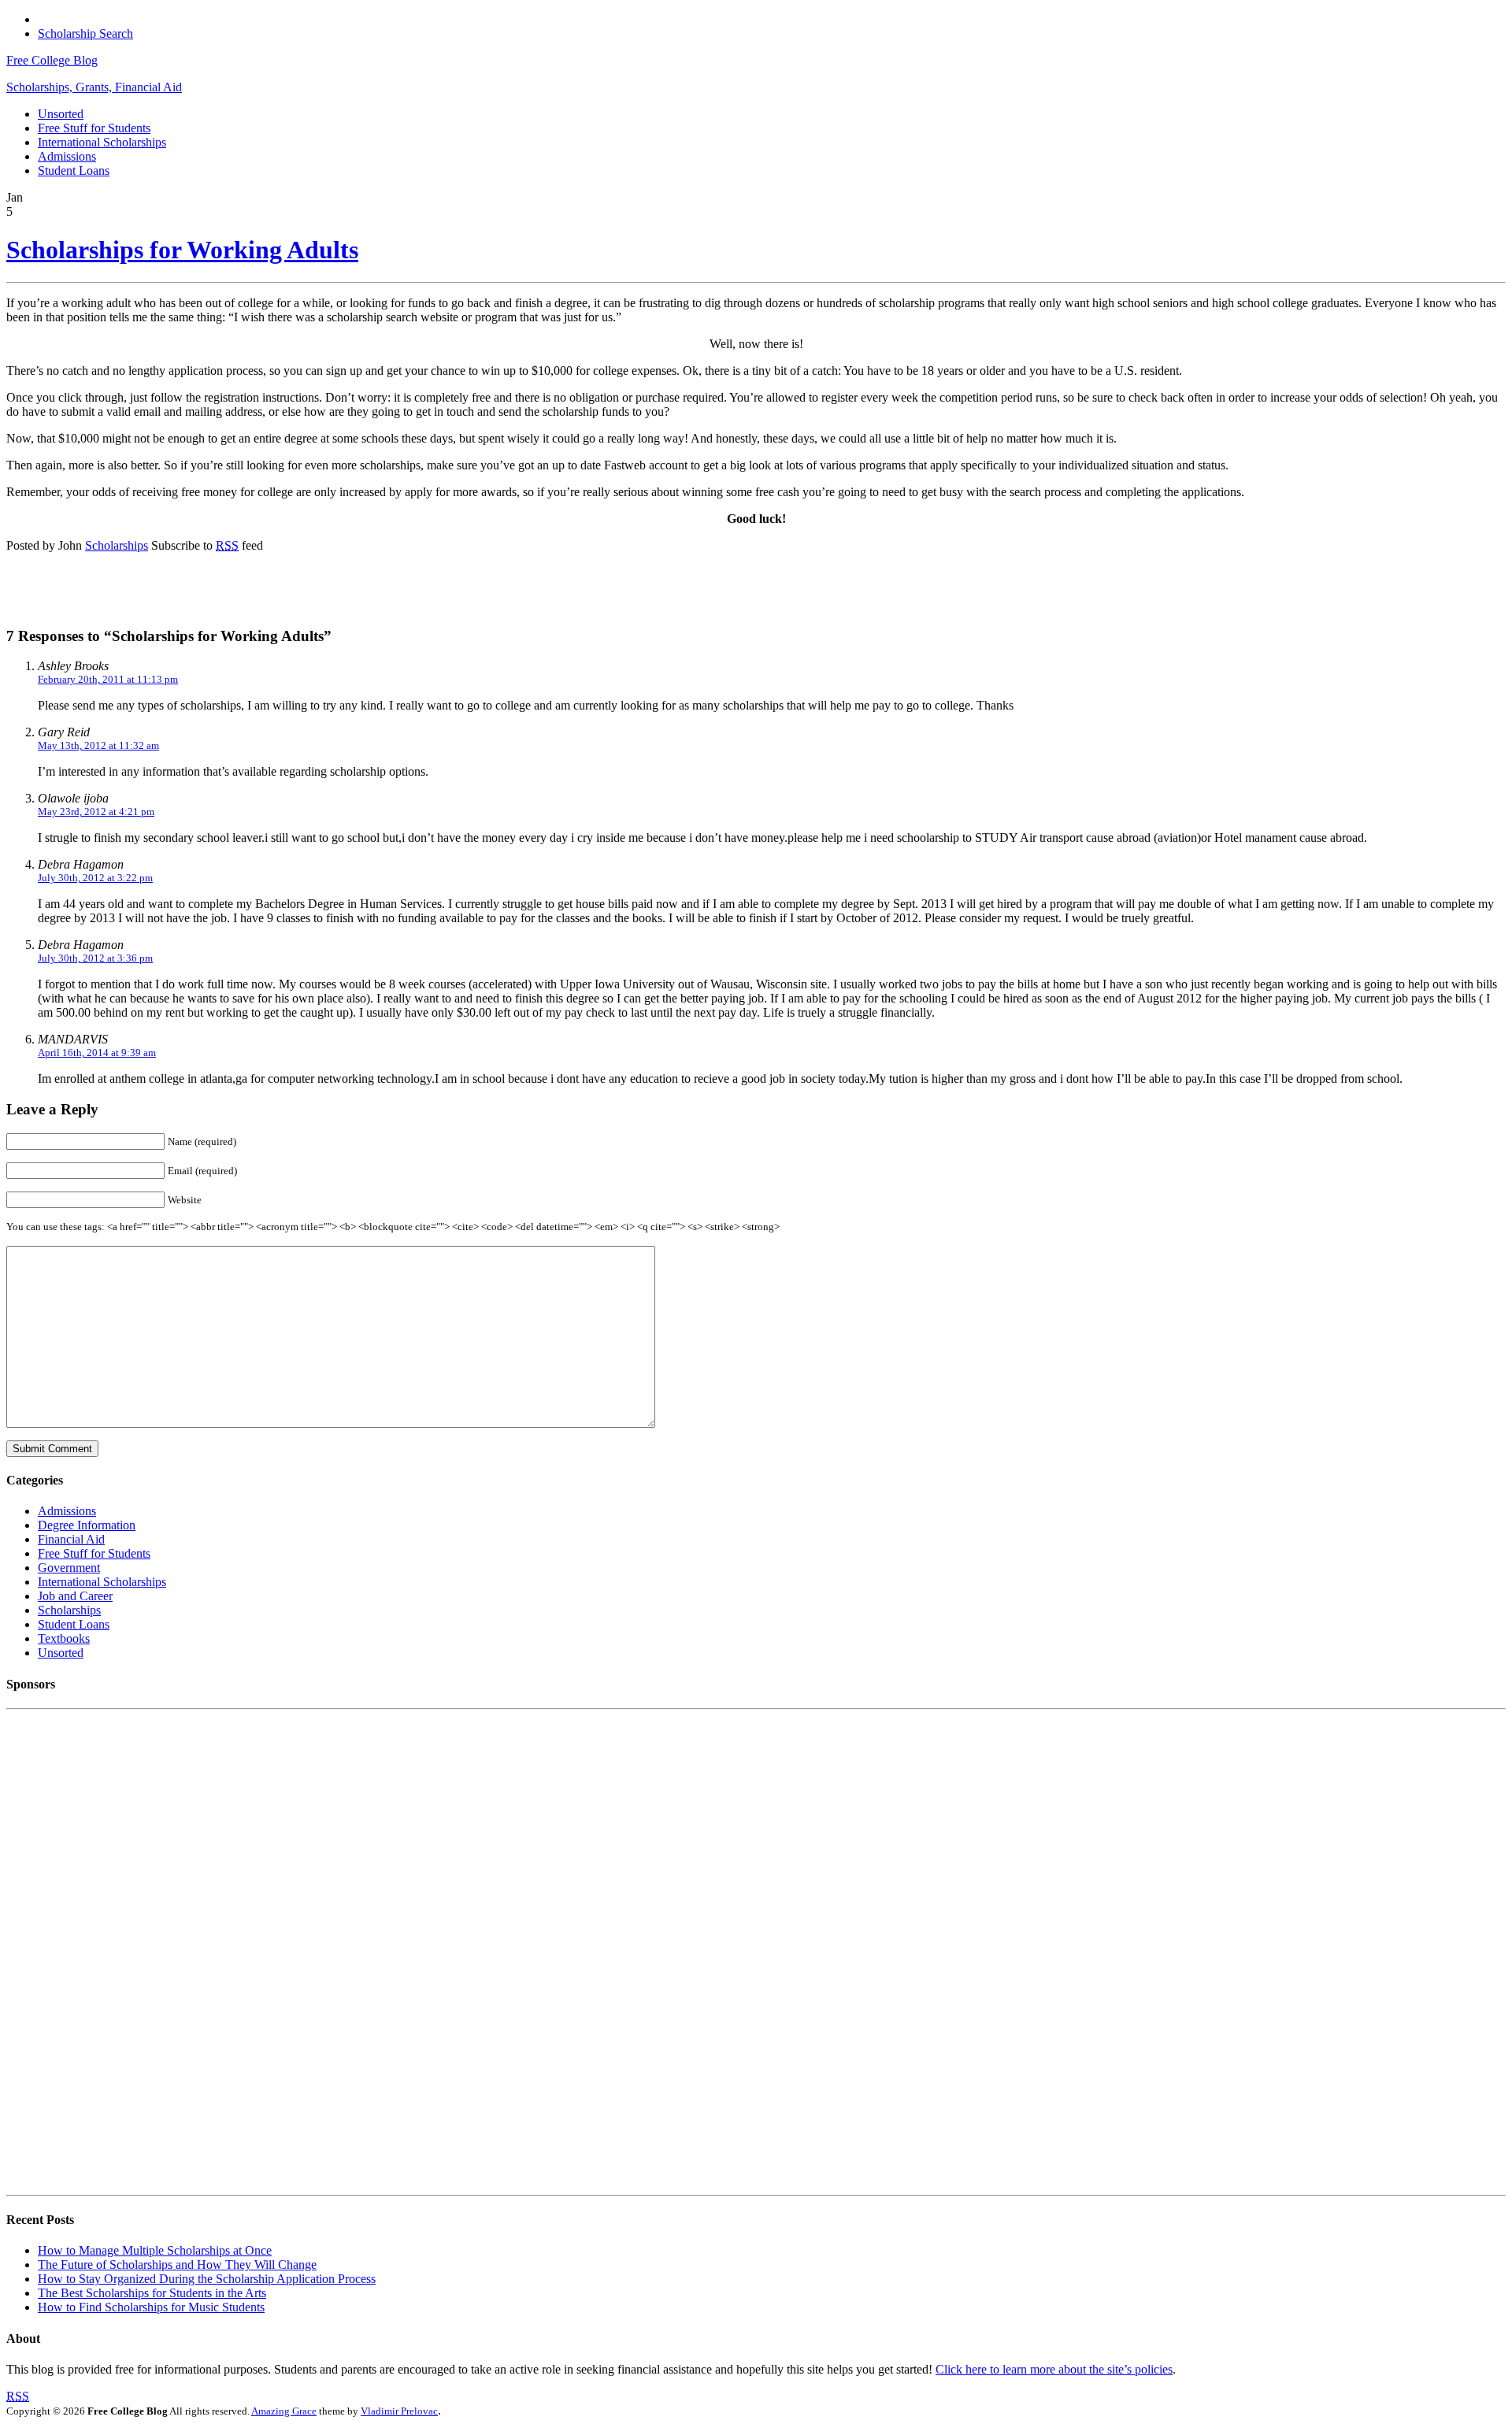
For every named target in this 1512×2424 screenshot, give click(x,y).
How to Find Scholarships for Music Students (151, 2307)
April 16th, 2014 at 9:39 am (97, 1053)
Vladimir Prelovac (399, 2411)
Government (69, 1568)
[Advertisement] (214, 589)
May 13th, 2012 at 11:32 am (98, 745)
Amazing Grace (284, 2411)
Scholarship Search (85, 33)
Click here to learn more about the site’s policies (1054, 2369)
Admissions (67, 156)
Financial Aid (71, 1539)
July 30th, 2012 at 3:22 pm (95, 878)
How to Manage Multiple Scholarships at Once (155, 2250)
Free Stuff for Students (94, 128)
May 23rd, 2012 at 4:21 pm (96, 812)
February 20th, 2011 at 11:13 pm (108, 679)
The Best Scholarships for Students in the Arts (152, 2293)
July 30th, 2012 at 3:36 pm (95, 958)
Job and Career (75, 1596)
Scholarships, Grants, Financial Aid (94, 87)
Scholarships (117, 545)
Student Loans (74, 170)
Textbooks (64, 1638)
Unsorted (61, 114)
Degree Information (87, 1525)
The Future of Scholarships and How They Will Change (177, 2265)
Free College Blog (52, 60)
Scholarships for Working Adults (182, 250)
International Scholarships (102, 142)
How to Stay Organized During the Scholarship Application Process (207, 2279)
